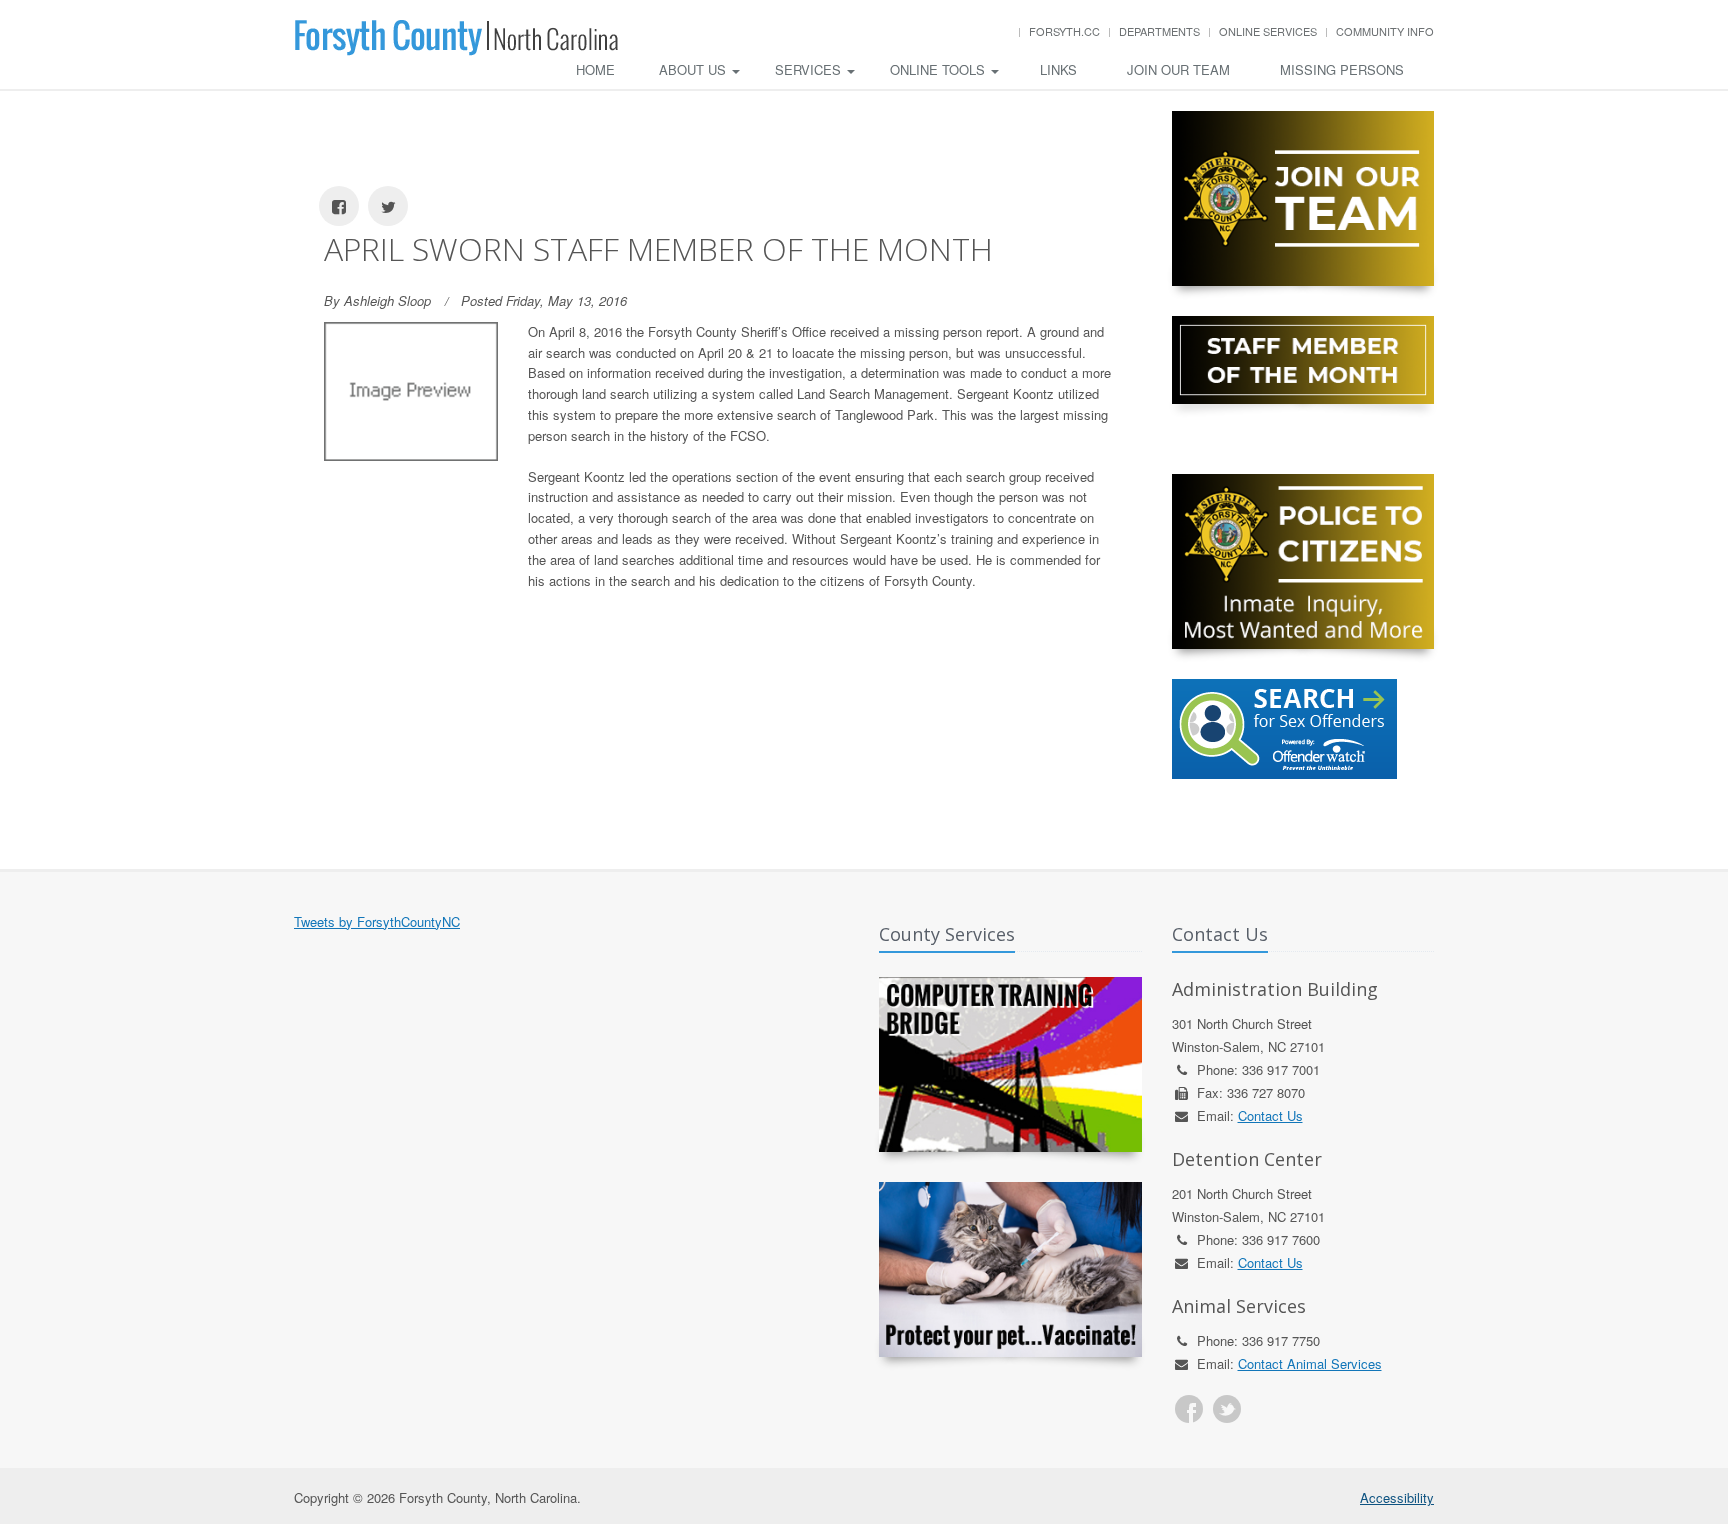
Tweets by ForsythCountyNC (377, 921)
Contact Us (1270, 1115)
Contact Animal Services (1310, 1363)
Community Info (1385, 31)
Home (595, 69)
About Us (694, 69)
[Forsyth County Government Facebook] (1189, 1409)
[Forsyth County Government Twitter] (1227, 1409)
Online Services (1268, 31)
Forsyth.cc (1064, 31)
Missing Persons (1342, 69)
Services (810, 69)
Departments (1159, 31)
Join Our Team (1178, 69)
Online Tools (939, 69)
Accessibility (1397, 1497)
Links (1058, 69)
